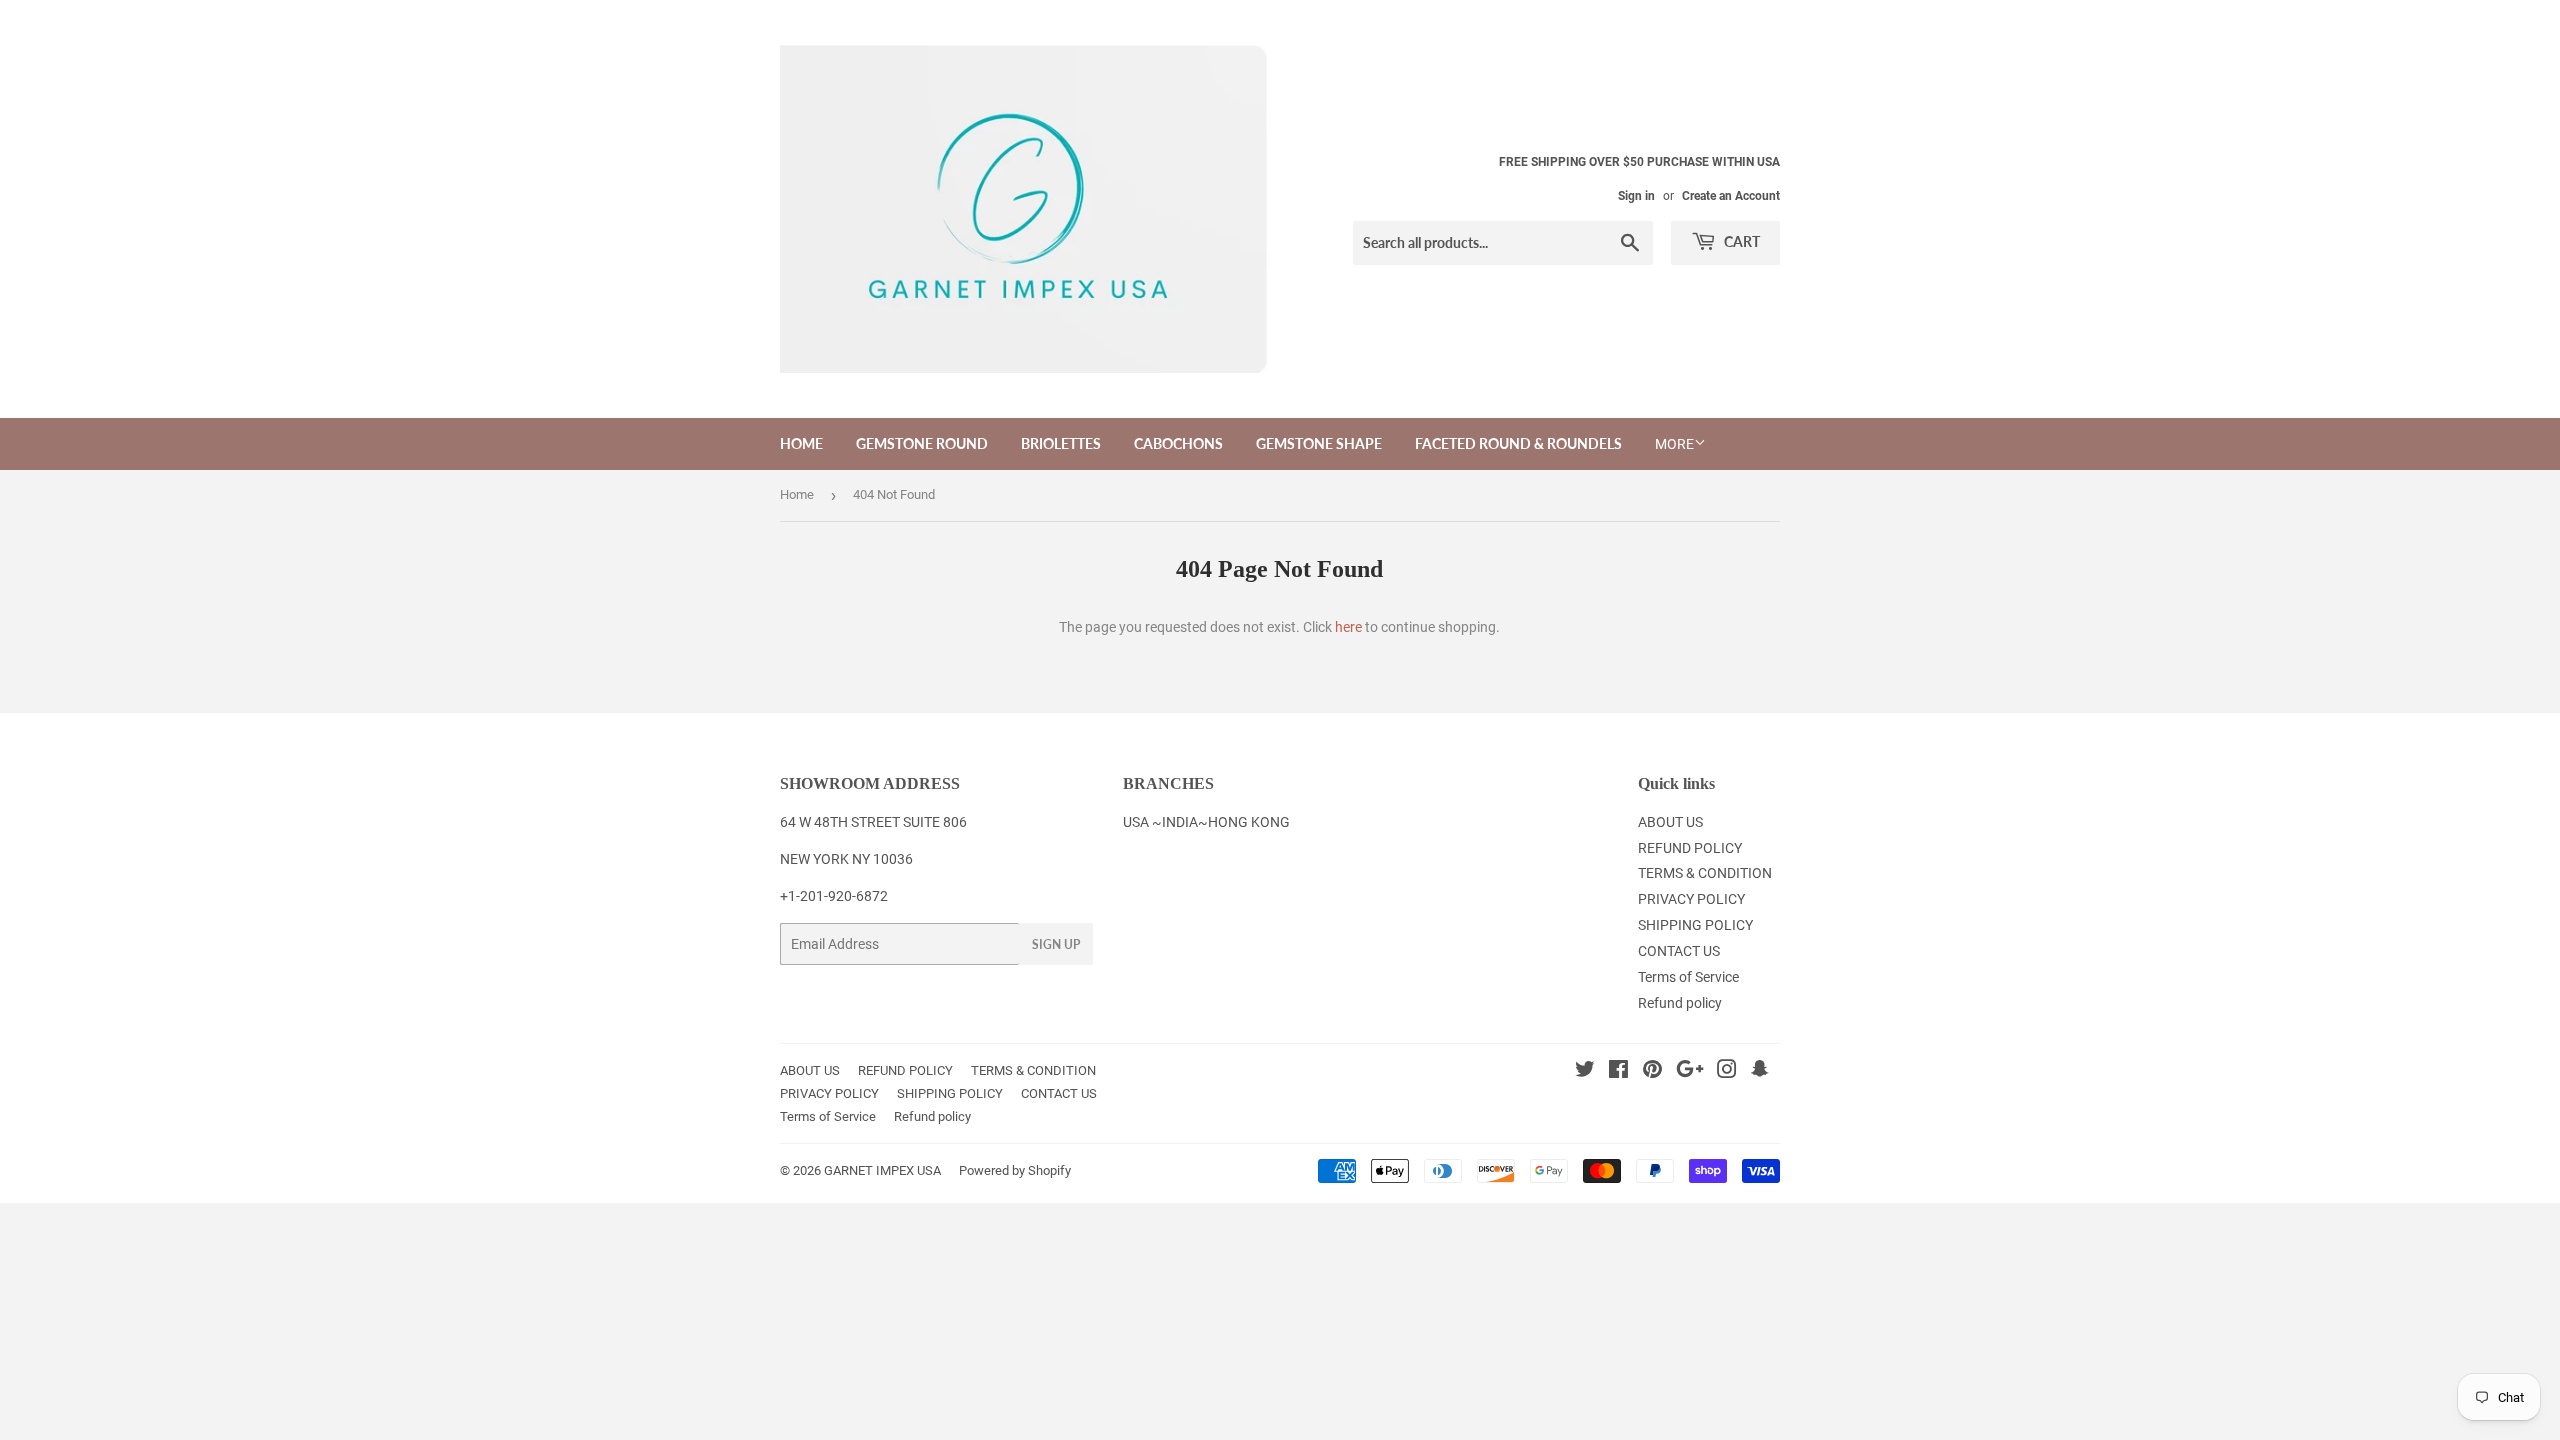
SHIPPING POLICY (1695, 925)
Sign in (1636, 196)
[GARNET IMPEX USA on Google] (1690, 1072)
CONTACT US (1679, 951)
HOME (801, 443)
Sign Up (1056, 944)
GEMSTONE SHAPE (1319, 443)
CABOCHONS (1178, 443)
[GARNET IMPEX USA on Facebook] (1618, 1072)
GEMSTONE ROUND (922, 443)
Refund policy (1680, 1003)
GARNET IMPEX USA (882, 1170)
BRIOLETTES (1061, 443)
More (1674, 444)
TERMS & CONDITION (1705, 873)
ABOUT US (1670, 822)
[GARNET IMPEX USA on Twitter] (1585, 1072)
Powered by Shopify (1015, 1170)
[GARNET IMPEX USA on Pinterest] (1652, 1072)
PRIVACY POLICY (1691, 899)
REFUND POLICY (1690, 848)
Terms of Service (1688, 977)
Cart (1740, 241)
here (1348, 627)
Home (797, 494)
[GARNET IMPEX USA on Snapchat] (1760, 1072)
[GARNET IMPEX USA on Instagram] (1727, 1072)
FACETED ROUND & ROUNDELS (1518, 443)
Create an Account (1731, 196)
